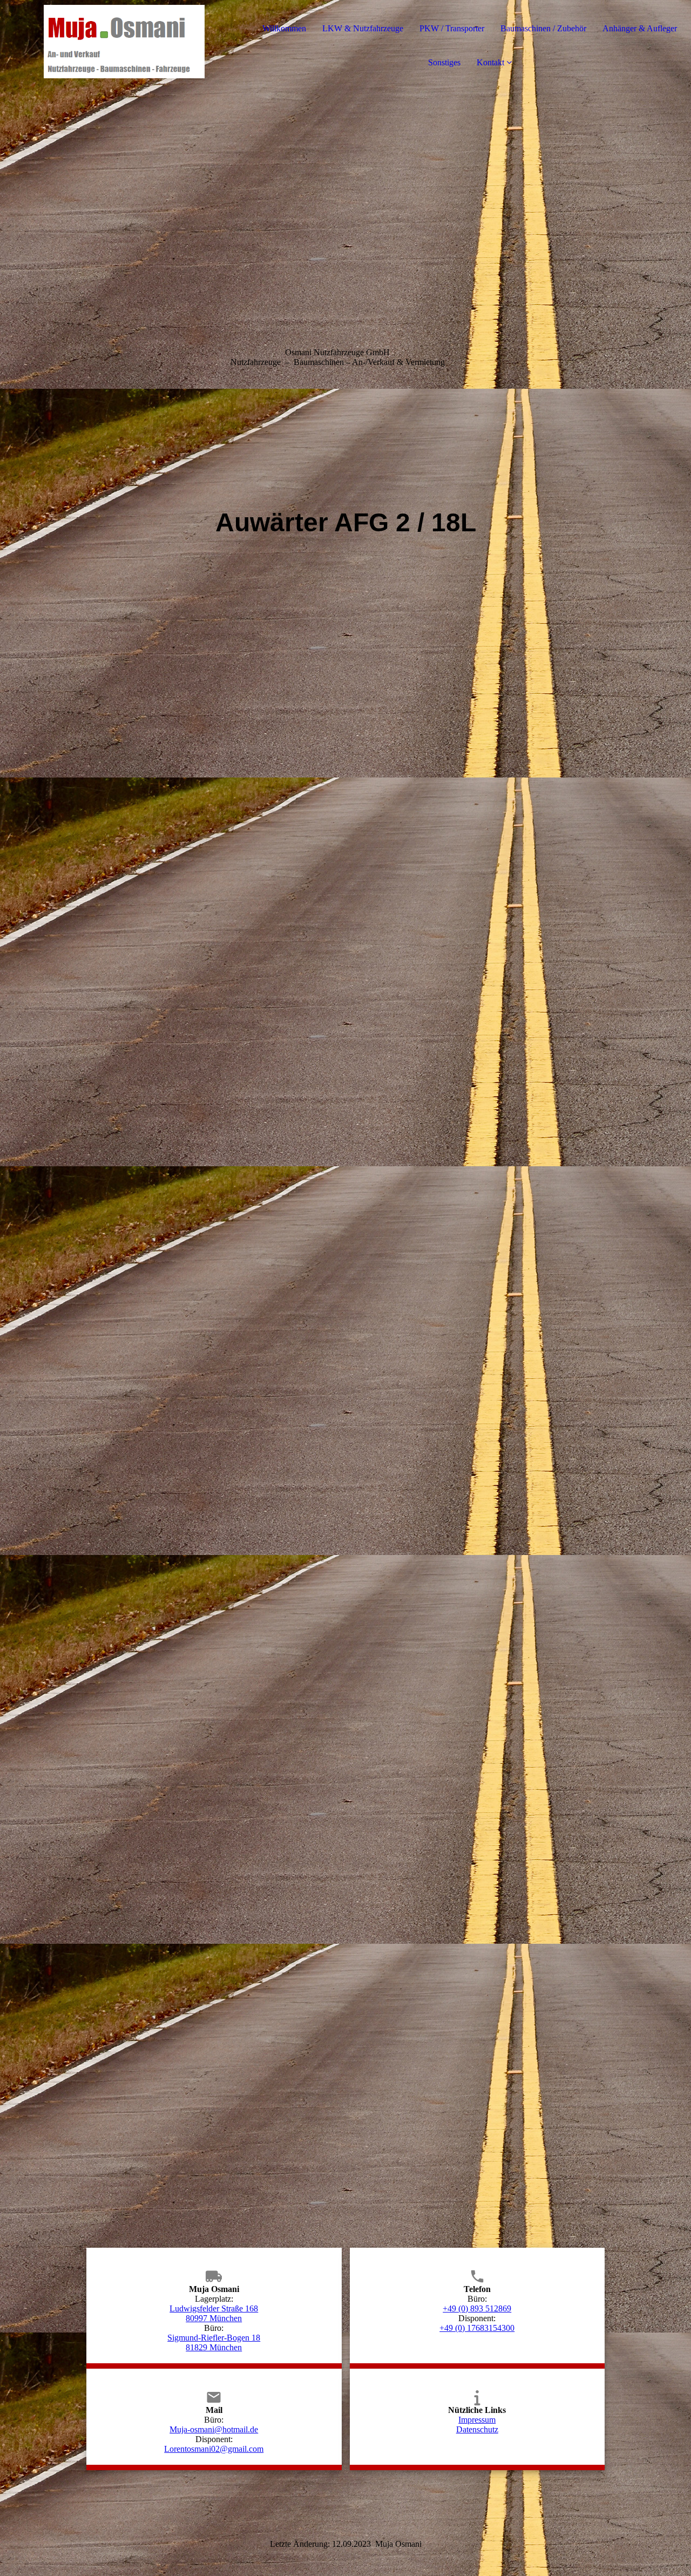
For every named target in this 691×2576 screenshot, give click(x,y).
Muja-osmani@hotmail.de (214, 2429)
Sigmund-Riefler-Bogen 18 (214, 2338)
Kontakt (490, 62)
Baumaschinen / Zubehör (543, 28)
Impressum (477, 2420)
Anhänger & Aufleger (640, 28)
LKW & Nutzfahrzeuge (363, 28)
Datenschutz (477, 2429)
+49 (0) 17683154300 (477, 2328)
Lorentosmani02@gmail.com (214, 2449)
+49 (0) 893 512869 (477, 2308)
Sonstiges (444, 62)
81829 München (214, 2347)
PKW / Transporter (452, 28)
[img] (124, 43)
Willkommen (284, 28)
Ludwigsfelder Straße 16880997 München (214, 2313)
